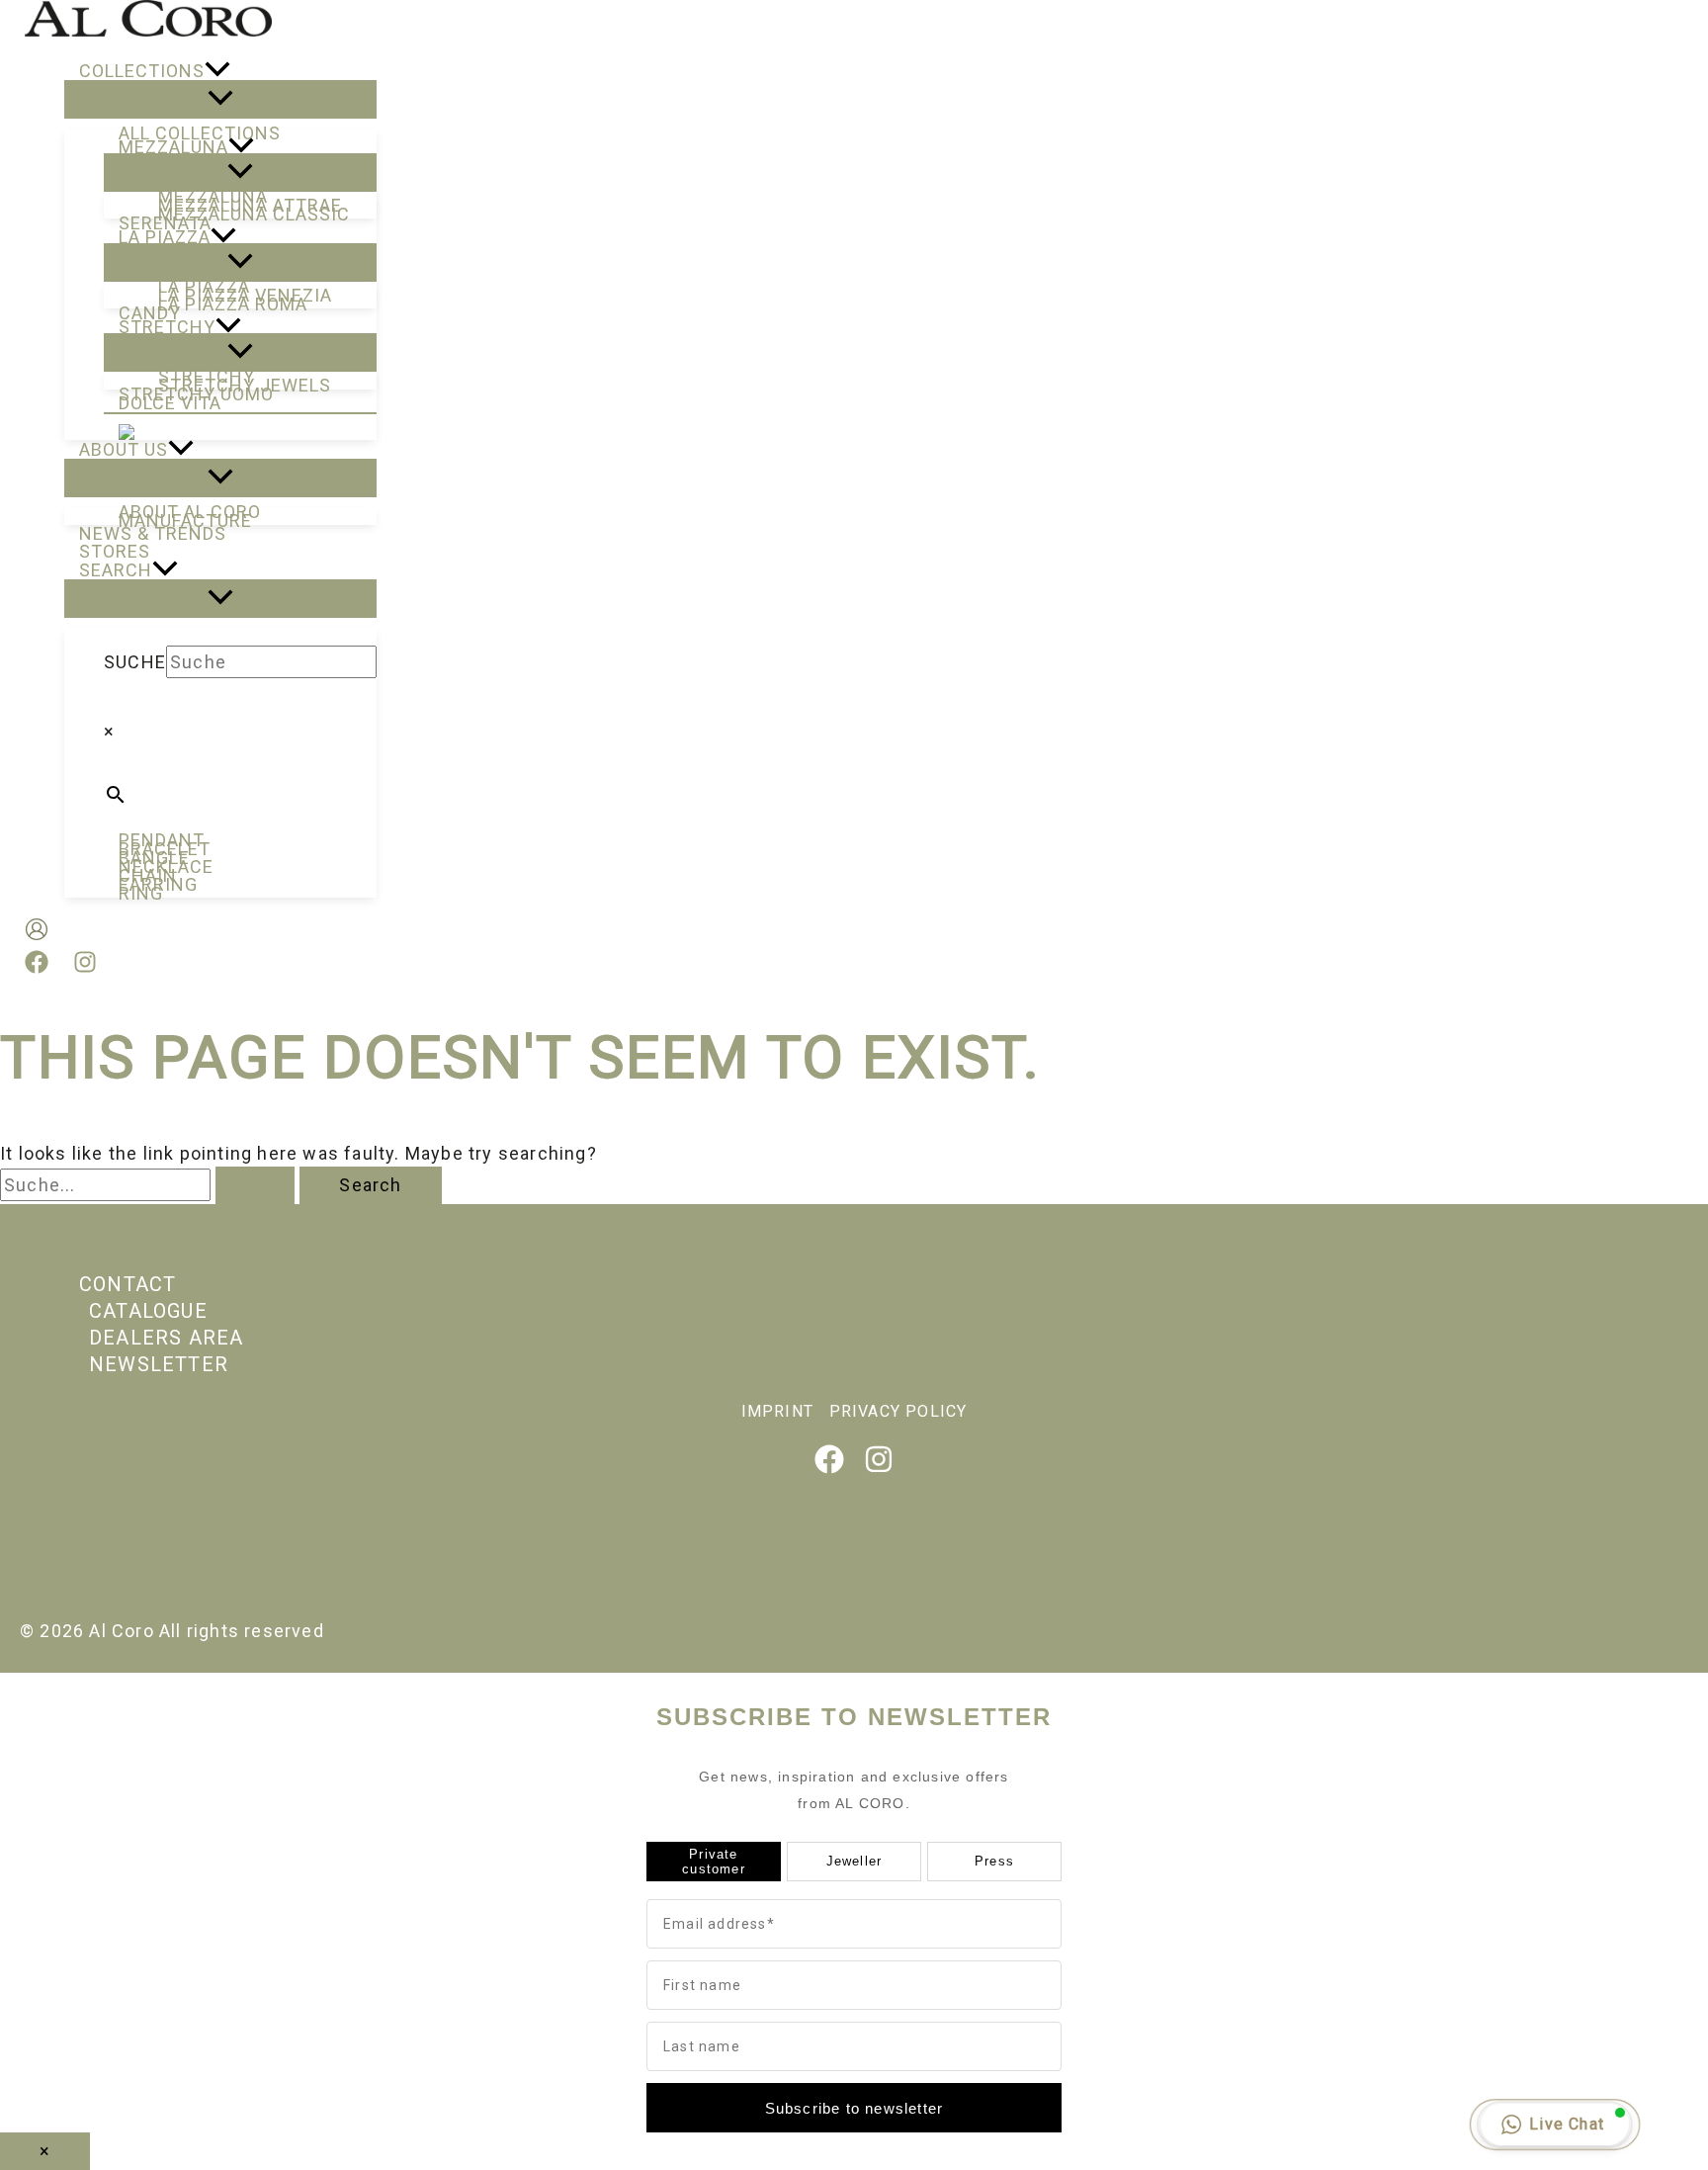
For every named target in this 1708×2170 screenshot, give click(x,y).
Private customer (714, 1862)
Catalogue (148, 1311)
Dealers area (166, 1338)
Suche (135, 662)
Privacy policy (898, 1411)
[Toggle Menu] (220, 99)
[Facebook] (37, 967)
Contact (128, 1284)
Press (994, 1861)
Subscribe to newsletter (854, 2108)
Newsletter (159, 1364)
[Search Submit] (255, 1185)
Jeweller (854, 1861)
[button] (217, 71)
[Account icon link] (37, 933)
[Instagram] (85, 967)
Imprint (777, 1411)
